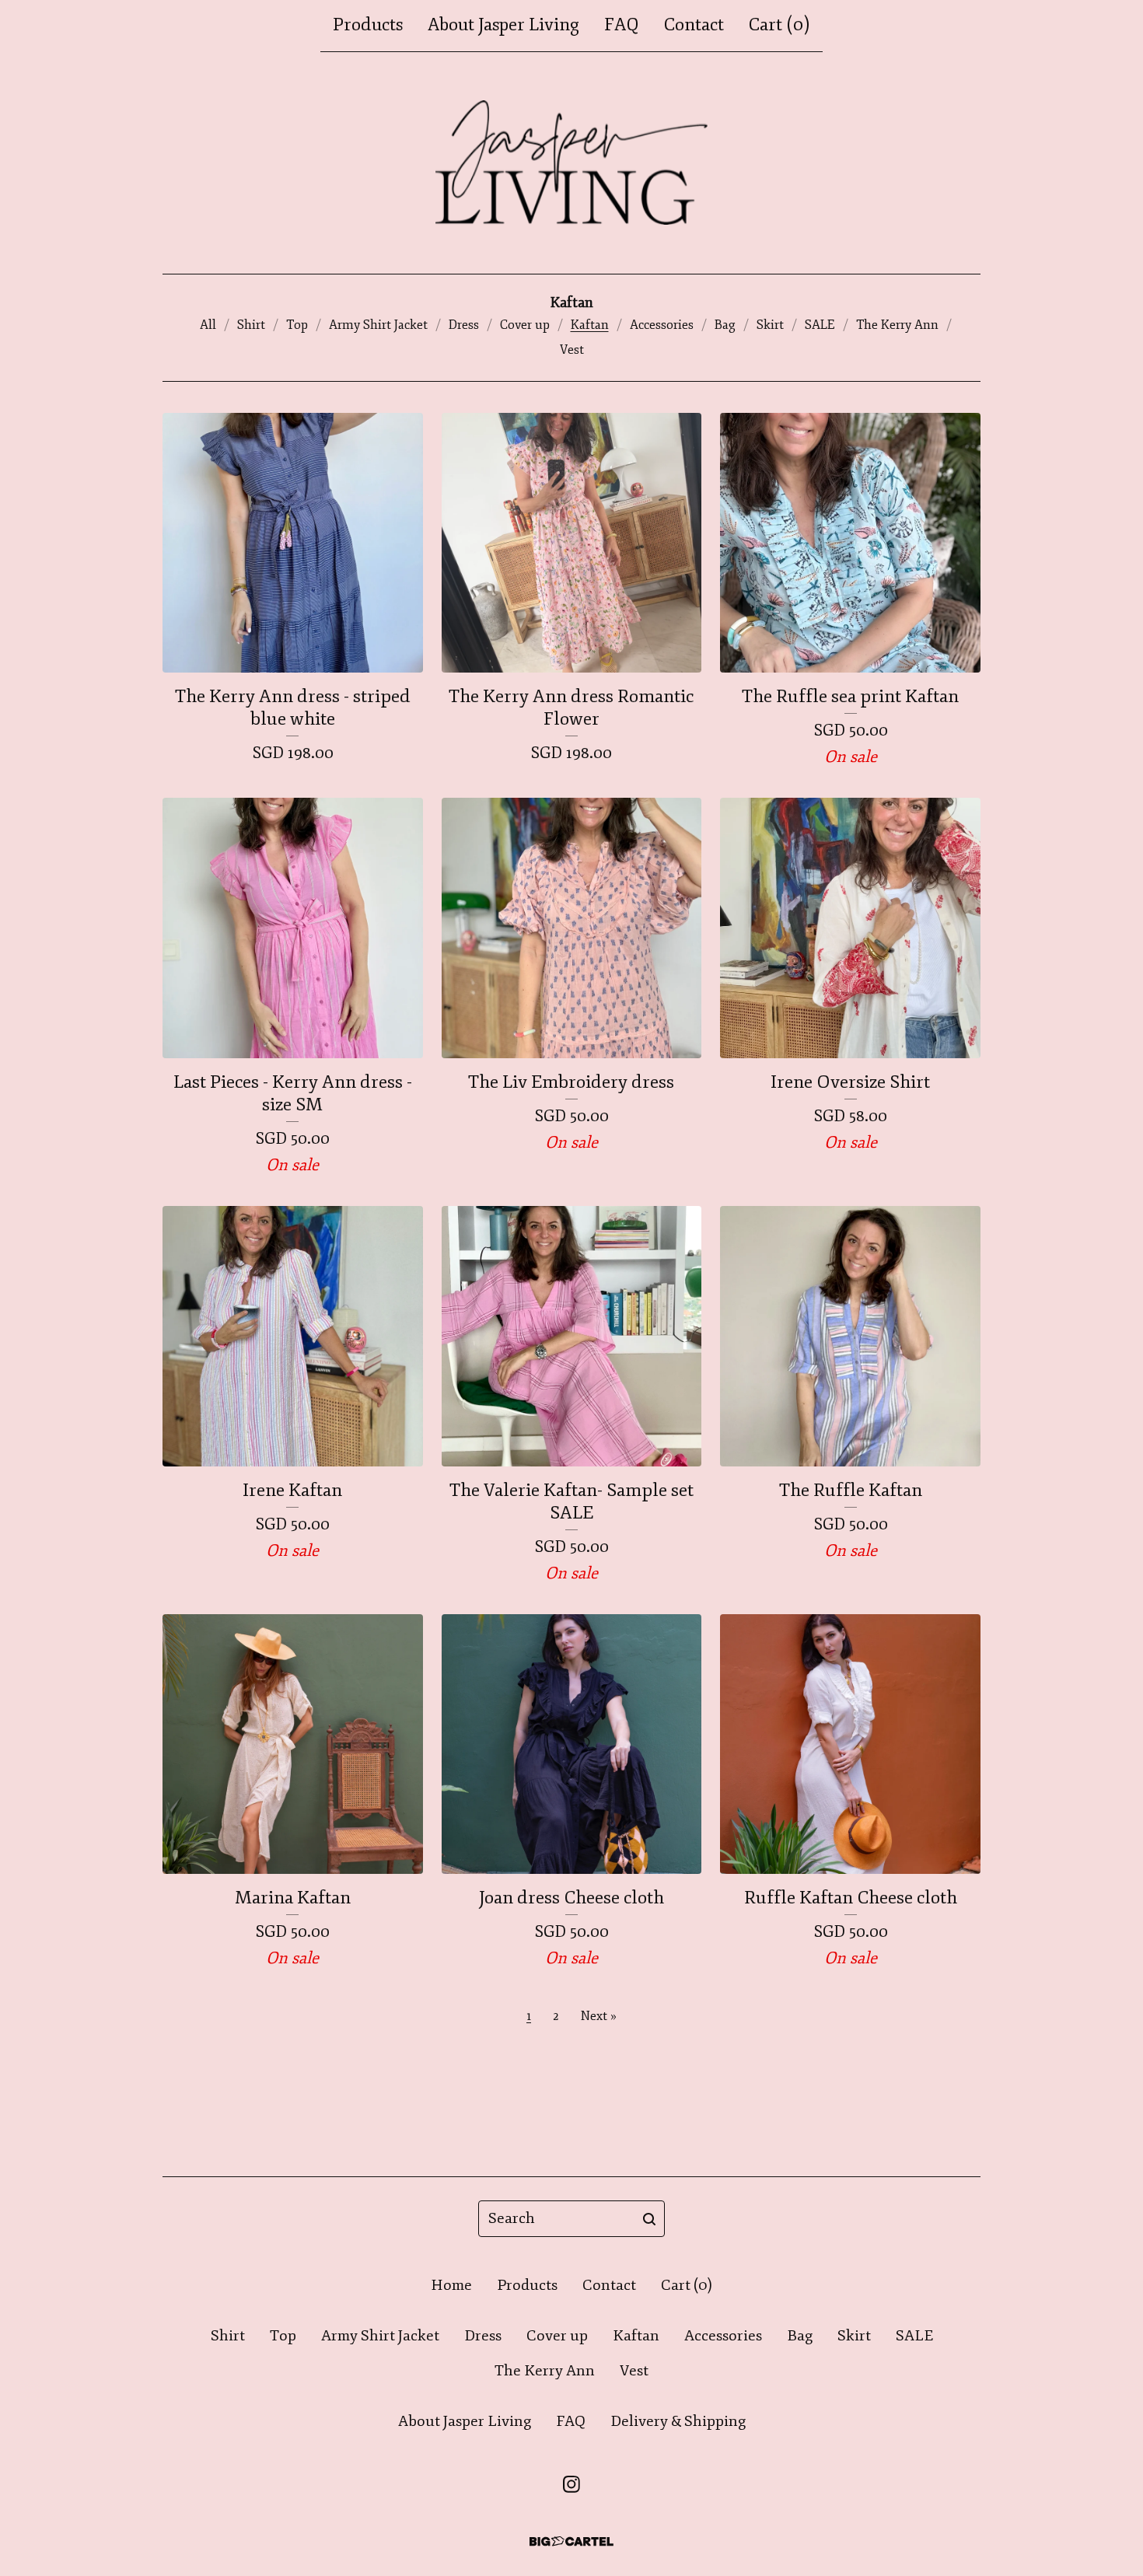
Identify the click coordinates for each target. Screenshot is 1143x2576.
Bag (725, 325)
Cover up (525, 325)
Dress (464, 325)
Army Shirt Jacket (378, 325)
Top (297, 325)
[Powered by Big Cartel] (571, 2541)
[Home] (572, 163)
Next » (599, 2016)
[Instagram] (571, 2484)
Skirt (770, 325)
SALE (820, 325)
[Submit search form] (649, 2219)
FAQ (622, 25)
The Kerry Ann (897, 325)
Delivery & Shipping (678, 2421)
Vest (572, 350)
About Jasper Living (503, 25)
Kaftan (590, 325)
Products (368, 25)
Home (451, 2285)
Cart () (779, 25)
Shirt (251, 325)
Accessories (662, 325)
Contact (694, 25)
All (208, 325)
